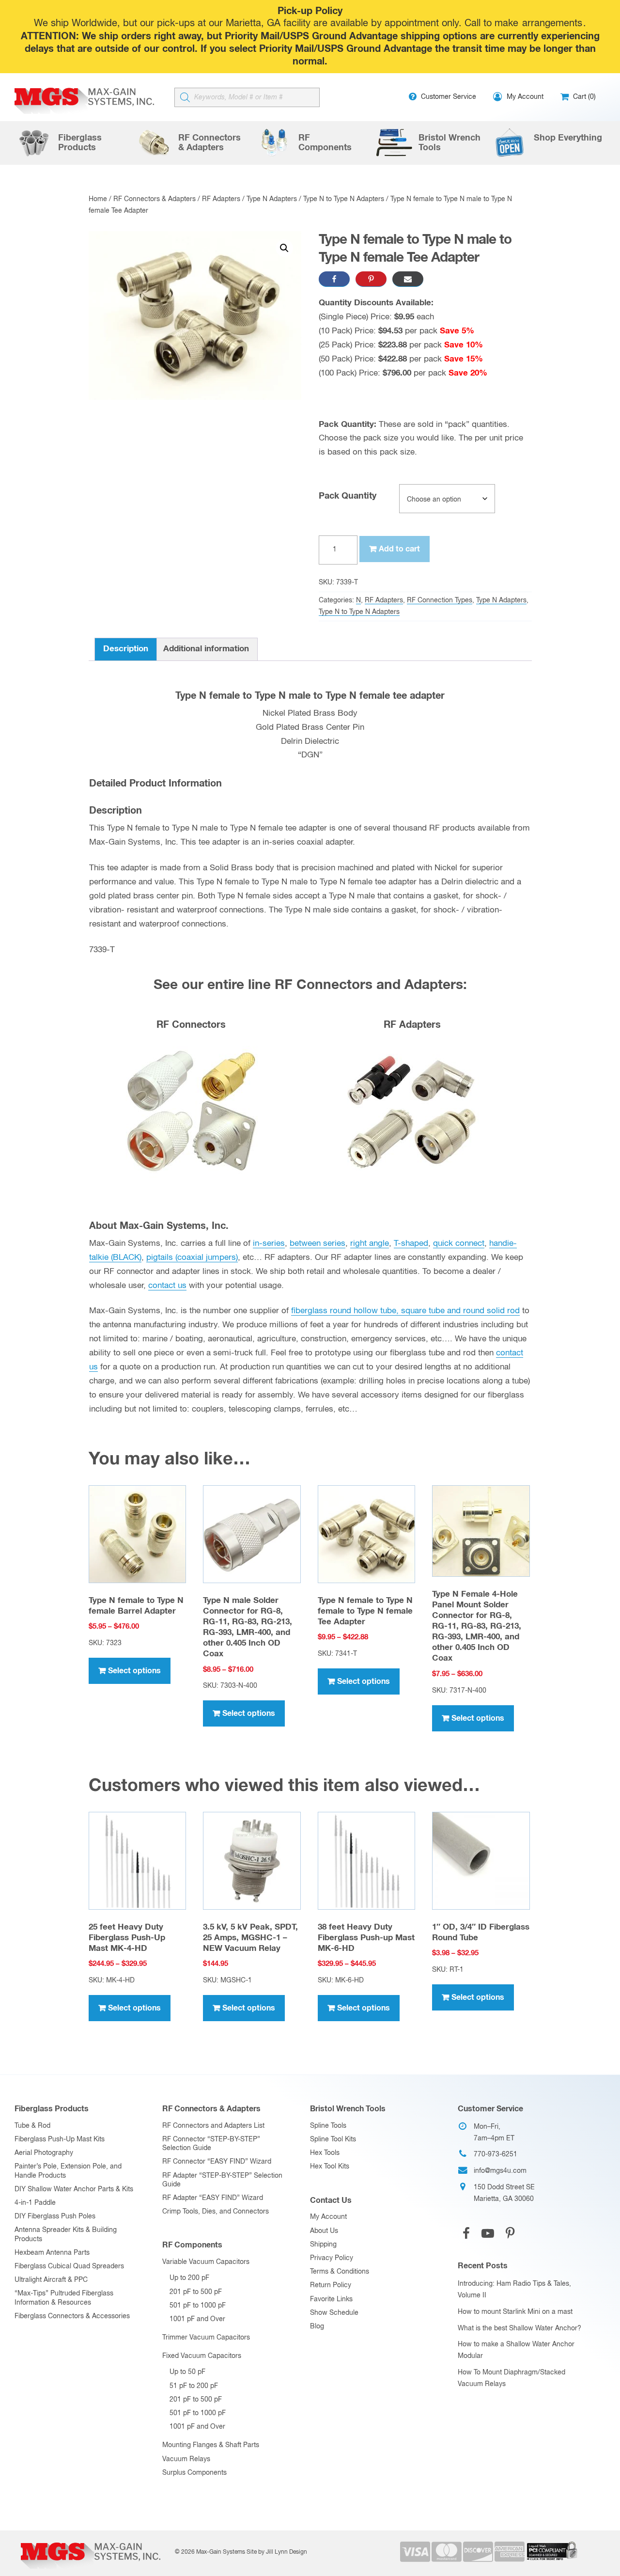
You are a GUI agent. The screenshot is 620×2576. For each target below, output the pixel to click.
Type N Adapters (272, 199)
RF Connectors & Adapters (155, 199)
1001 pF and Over (197, 2319)
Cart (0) (583, 97)
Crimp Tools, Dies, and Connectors (216, 2212)
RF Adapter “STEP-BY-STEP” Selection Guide (222, 2180)
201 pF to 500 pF (196, 2292)
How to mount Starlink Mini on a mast (515, 2312)
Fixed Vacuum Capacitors (202, 2356)
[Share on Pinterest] (371, 279)
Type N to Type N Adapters (344, 199)
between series (318, 1244)
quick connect (459, 1244)
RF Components (192, 2245)
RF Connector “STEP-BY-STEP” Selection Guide (211, 2144)
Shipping (323, 2245)
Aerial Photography (44, 2153)
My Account (328, 2217)
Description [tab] (126, 649)
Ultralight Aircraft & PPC (51, 2280)
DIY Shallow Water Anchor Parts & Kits (74, 2189)
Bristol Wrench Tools (348, 2109)
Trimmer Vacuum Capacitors (206, 2338)
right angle (370, 1244)
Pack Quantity (348, 496)
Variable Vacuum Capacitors (206, 2262)
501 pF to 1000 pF (198, 2306)
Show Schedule (334, 2313)
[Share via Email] (408, 279)
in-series (269, 1244)
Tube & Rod (32, 2126)
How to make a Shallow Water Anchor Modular (516, 2350)
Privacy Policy (332, 2258)
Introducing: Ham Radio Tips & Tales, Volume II (514, 2290)
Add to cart (399, 549)
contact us (167, 1286)
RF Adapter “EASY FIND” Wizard (213, 2198)
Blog (317, 2326)
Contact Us (331, 2200)
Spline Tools (328, 2126)
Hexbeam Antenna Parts (52, 2253)
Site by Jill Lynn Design (277, 2552)
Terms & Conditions (340, 2272)
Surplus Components (194, 2473)
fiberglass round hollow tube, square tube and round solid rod (405, 1311)
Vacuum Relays (186, 2459)
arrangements (552, 24)
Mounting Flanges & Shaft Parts (211, 2445)
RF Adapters (221, 199)
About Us (324, 2231)
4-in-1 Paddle (35, 2203)
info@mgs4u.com (500, 2171)
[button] (284, 248)
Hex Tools (325, 2153)
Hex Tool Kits (330, 2167)
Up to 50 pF (187, 2372)
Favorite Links (331, 2299)
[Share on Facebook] (334, 279)
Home (98, 199)
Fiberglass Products (52, 2109)
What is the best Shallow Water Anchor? (519, 2328)
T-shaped (411, 1244)
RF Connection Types (440, 600)
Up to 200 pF (189, 2278)
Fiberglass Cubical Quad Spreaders (69, 2266)
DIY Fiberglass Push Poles (55, 2216)
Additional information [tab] (206, 649)
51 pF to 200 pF (194, 2386)
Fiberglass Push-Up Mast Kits (60, 2139)
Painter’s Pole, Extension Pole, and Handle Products (68, 2171)
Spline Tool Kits (333, 2139)
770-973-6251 (496, 2154)
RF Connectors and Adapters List (213, 2126)
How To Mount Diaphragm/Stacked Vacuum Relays (511, 2378)
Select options (134, 1671)
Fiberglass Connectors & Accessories (72, 2316)
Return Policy (331, 2285)
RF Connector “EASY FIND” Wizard (217, 2162)
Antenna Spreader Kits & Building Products (66, 2234)
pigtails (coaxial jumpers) (192, 1258)
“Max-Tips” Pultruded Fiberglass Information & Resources (64, 2298)
